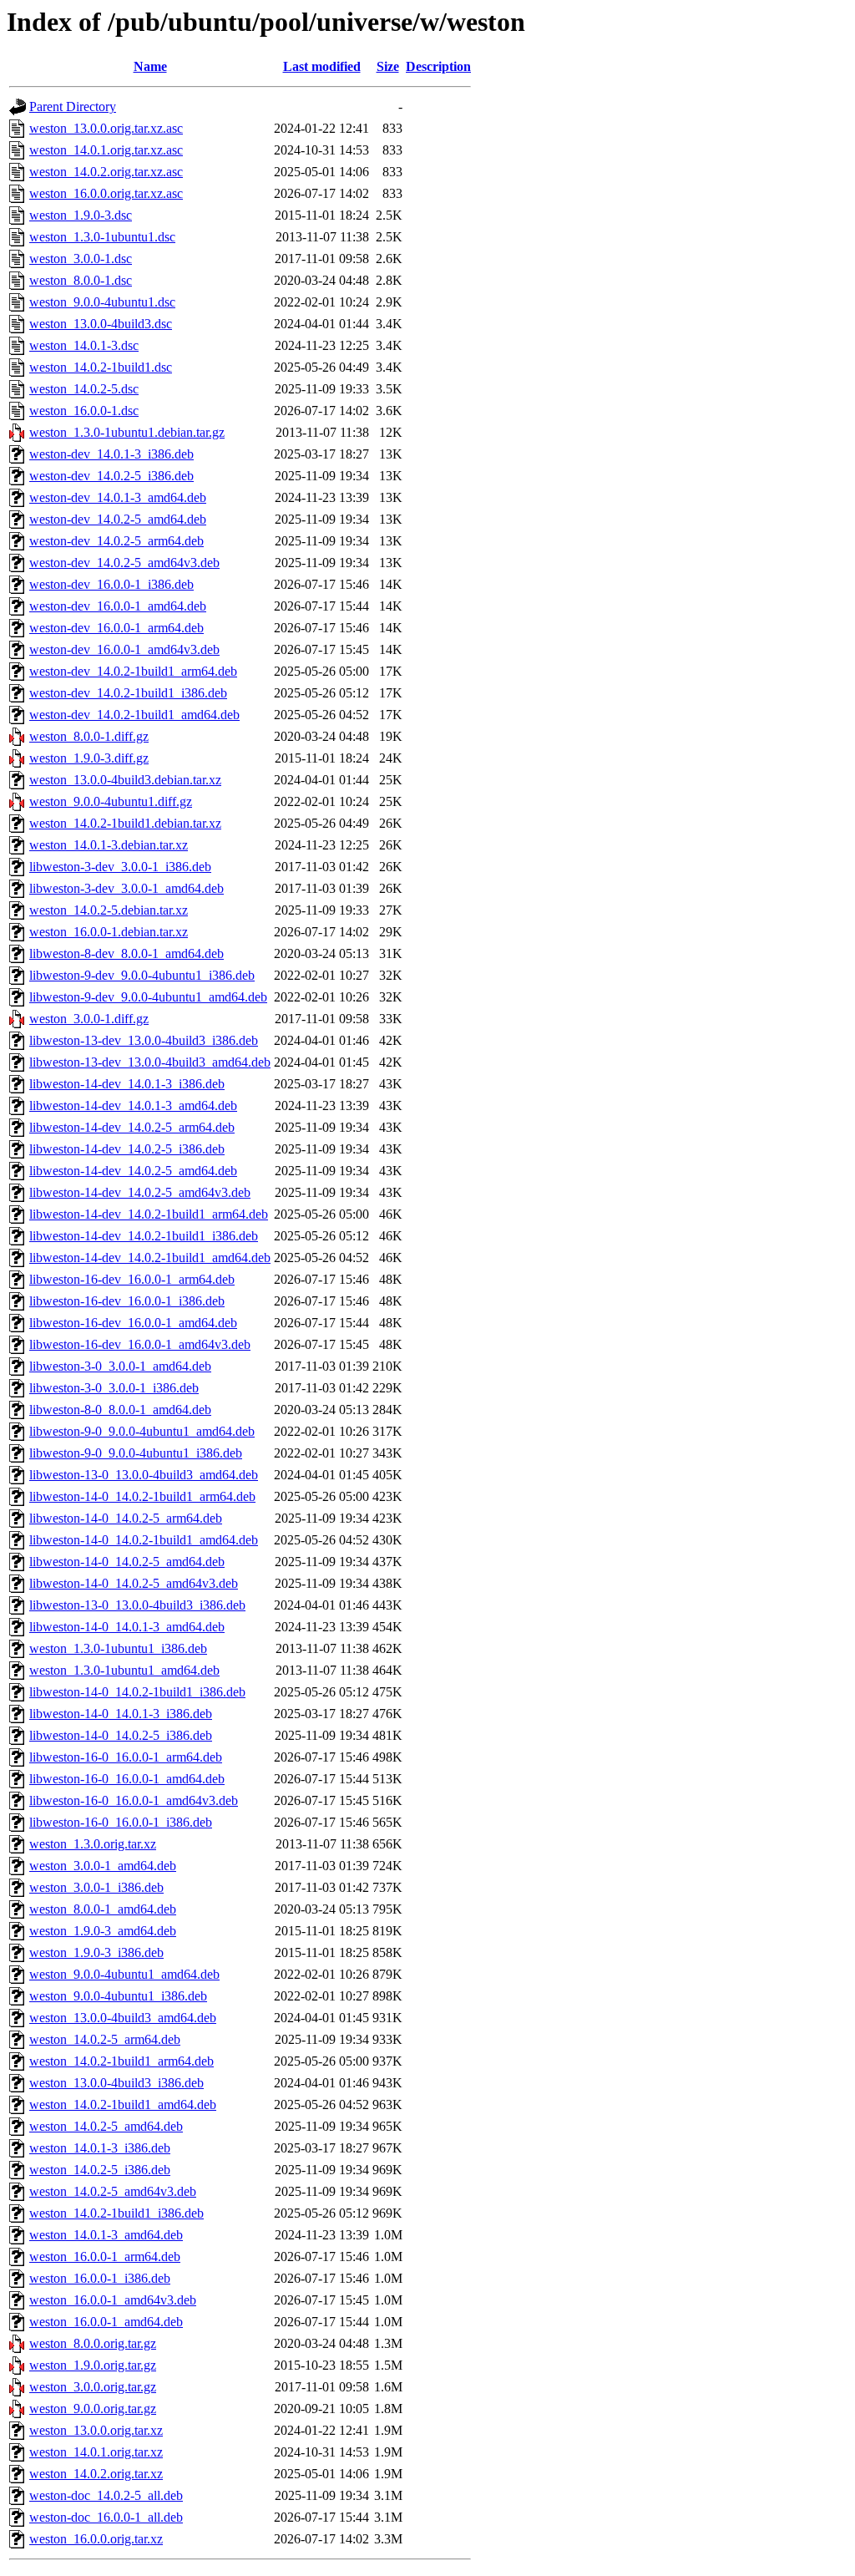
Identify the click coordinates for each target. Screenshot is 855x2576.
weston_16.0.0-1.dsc (84, 411)
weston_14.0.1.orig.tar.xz (96, 2452)
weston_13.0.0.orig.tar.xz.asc (106, 128)
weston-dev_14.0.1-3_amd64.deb (118, 497)
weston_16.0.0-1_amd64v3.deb (113, 2300)
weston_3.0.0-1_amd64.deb (103, 1866)
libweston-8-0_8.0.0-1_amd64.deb (120, 1410)
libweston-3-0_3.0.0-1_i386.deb (114, 1388)
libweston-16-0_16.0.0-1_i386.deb (121, 1822)
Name (150, 66)
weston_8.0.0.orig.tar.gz (93, 2343)
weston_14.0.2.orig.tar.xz (96, 2474)
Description (438, 66)
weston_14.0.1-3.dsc (84, 345)
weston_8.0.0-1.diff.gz (89, 736)
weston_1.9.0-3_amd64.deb (103, 1931)
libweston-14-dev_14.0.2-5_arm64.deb (132, 1127)
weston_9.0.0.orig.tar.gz (93, 2409)
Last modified (322, 66)
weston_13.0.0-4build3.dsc (101, 324)
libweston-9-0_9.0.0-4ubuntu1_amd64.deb (142, 1431)
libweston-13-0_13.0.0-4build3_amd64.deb (144, 1475)
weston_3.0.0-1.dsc (81, 259)
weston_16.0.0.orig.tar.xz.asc (106, 193)
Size (388, 66)
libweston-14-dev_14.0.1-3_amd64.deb (133, 1105)
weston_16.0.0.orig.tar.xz (96, 2539)
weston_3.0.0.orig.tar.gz (93, 2387)
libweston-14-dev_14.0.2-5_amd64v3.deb (140, 1192)
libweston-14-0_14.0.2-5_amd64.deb (127, 1562)
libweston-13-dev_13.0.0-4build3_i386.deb (144, 1040)
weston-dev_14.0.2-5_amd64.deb (118, 519)
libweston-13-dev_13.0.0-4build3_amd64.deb (150, 1062)
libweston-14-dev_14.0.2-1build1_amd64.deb (150, 1258)
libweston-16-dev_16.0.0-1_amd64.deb (133, 1323)
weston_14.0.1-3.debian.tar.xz (109, 845)
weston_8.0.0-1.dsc (81, 280)
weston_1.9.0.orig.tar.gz (93, 2365)
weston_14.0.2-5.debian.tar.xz (109, 910)
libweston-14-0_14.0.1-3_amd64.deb (127, 1627)
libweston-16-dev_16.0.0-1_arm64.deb (132, 1279)
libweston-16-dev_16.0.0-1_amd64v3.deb (140, 1344)
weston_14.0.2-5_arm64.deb (105, 2039)
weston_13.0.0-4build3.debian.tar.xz (125, 780)
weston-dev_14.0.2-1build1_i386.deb (128, 693)
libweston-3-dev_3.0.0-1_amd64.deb (126, 888)
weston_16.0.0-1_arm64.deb (105, 2257)
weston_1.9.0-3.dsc (81, 215)
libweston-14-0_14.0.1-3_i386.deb (121, 1714)
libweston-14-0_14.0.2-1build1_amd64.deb (144, 1540)
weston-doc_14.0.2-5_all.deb (106, 2495)
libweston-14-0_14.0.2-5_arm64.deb (126, 1518)
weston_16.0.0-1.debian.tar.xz (109, 932)
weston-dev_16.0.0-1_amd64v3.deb (124, 649)
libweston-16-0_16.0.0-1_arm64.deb (126, 1757)
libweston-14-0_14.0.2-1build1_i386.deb (137, 1692)
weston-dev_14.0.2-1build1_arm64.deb (133, 671)
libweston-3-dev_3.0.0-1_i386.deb (120, 867)
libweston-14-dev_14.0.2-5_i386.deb (127, 1149)
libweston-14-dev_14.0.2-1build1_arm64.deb (149, 1214)
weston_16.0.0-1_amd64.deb (106, 2322)
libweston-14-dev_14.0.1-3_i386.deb (127, 1084)
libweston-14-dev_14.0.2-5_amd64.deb (133, 1171)
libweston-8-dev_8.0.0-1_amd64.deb (126, 953)
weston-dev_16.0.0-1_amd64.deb (118, 606)
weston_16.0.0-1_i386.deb (100, 2278)
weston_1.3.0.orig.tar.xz (93, 1844)
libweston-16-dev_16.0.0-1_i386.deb (127, 1301)
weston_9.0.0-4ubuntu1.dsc (102, 302)
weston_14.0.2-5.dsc (84, 389)
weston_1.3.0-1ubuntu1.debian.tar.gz (127, 432)
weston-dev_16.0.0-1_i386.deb (111, 584)
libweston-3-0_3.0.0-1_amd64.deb (120, 1366)
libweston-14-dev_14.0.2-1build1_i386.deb (144, 1236)
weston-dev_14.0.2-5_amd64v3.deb (124, 563)
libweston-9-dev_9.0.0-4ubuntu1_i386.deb (142, 975)
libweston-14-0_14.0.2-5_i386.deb (121, 1735)
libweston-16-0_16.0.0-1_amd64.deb (127, 1779)
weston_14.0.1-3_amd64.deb (106, 2235)
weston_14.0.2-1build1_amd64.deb (123, 2104)
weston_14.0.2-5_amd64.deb (106, 2126)
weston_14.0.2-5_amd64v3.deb (113, 2191)
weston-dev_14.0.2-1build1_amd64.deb (134, 715)
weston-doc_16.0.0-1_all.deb (106, 2517)
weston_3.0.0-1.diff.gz (89, 1019)
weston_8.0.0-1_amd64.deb (103, 1909)
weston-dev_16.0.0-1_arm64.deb (116, 628)
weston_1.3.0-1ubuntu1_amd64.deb (124, 1670)
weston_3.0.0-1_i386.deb (96, 1887)
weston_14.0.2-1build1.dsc (101, 367)
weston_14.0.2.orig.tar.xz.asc (106, 172)
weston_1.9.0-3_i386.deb (96, 1952)
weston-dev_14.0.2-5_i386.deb (111, 476)
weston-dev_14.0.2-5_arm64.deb (116, 541)
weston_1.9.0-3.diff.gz (89, 758)
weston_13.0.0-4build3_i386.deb (116, 2083)
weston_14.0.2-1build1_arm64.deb (121, 2061)
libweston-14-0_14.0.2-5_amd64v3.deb (134, 1583)
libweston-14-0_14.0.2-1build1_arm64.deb (142, 1496)
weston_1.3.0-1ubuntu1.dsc (102, 237)
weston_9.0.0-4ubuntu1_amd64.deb (124, 1974)
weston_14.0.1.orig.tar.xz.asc (106, 150)
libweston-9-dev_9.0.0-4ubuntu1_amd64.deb (148, 997)
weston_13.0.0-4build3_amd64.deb (123, 2018)
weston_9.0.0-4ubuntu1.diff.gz (111, 801)
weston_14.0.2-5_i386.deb (100, 2170)
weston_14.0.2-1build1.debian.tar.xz (125, 823)
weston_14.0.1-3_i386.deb (100, 2148)
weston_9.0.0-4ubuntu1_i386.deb (118, 1996)
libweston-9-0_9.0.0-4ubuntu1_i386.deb (136, 1453)
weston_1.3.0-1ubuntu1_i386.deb (118, 1648)
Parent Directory (73, 106)
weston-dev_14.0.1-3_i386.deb (111, 454)
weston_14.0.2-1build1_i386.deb (116, 2213)
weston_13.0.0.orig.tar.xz (96, 2430)
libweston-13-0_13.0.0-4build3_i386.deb (137, 1605)
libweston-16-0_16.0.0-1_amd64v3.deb (134, 1800)
